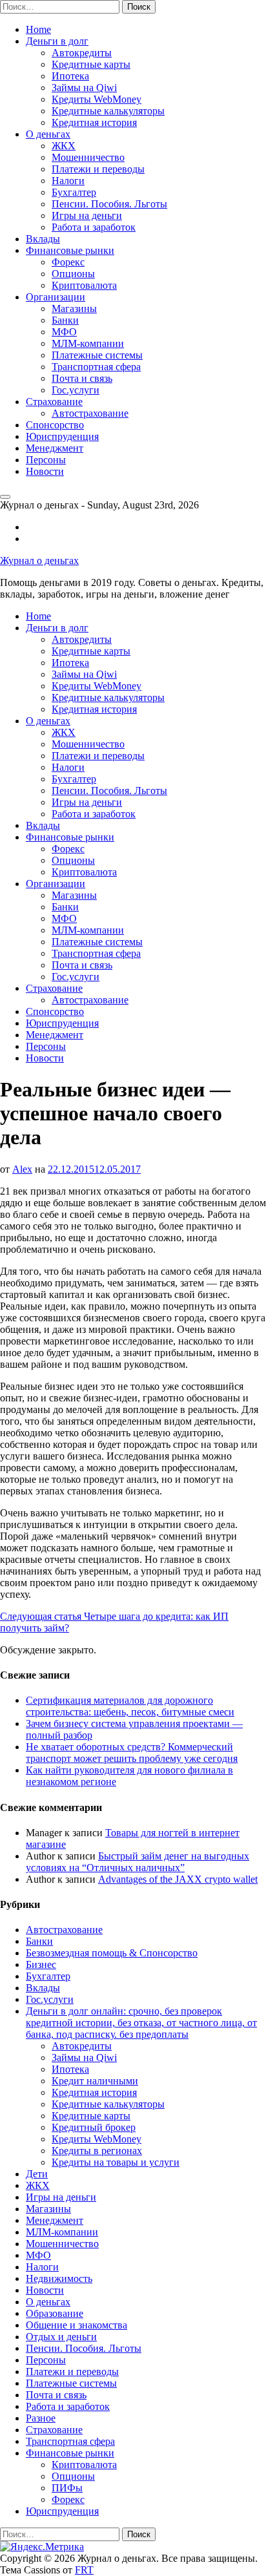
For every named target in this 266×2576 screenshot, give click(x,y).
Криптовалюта (84, 285)
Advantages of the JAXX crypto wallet (178, 1879)
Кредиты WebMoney (97, 99)
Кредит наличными (95, 2081)
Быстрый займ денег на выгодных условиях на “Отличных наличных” (138, 1862)
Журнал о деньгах (39, 560)
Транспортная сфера (96, 367)
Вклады (43, 239)
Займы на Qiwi (84, 88)
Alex (22, 1169)
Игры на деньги (87, 215)
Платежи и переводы (98, 169)
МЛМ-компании (88, 343)
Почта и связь (82, 378)
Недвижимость (59, 2278)
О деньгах (48, 134)
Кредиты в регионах (97, 2151)
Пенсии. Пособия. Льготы (109, 204)
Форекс (68, 262)
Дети (37, 2174)
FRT (84, 2570)
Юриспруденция (62, 436)
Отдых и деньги (61, 2337)
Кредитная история (94, 122)
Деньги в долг (57, 41)
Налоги (68, 181)
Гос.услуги (76, 390)
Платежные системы (97, 355)
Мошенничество (88, 157)
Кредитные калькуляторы (108, 111)
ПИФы (67, 2488)
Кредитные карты (91, 64)
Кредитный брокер (94, 2127)
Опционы (73, 274)
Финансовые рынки (70, 250)
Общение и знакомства (77, 2325)
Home (38, 29)
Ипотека (70, 76)
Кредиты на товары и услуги (116, 2162)
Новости (45, 471)
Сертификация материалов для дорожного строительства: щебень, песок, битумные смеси (130, 1706)
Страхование (54, 402)
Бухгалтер (74, 192)
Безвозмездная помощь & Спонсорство (112, 1953)
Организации (56, 297)
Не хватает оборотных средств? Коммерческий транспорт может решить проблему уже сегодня (132, 1753)
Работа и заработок (94, 227)
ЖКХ (64, 146)
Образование (55, 2313)
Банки (65, 320)
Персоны (46, 460)
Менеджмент (55, 448)
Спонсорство (55, 425)
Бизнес (41, 1964)
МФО (64, 332)
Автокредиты (82, 53)
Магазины (74, 309)
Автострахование (90, 413)
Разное (41, 2418)
